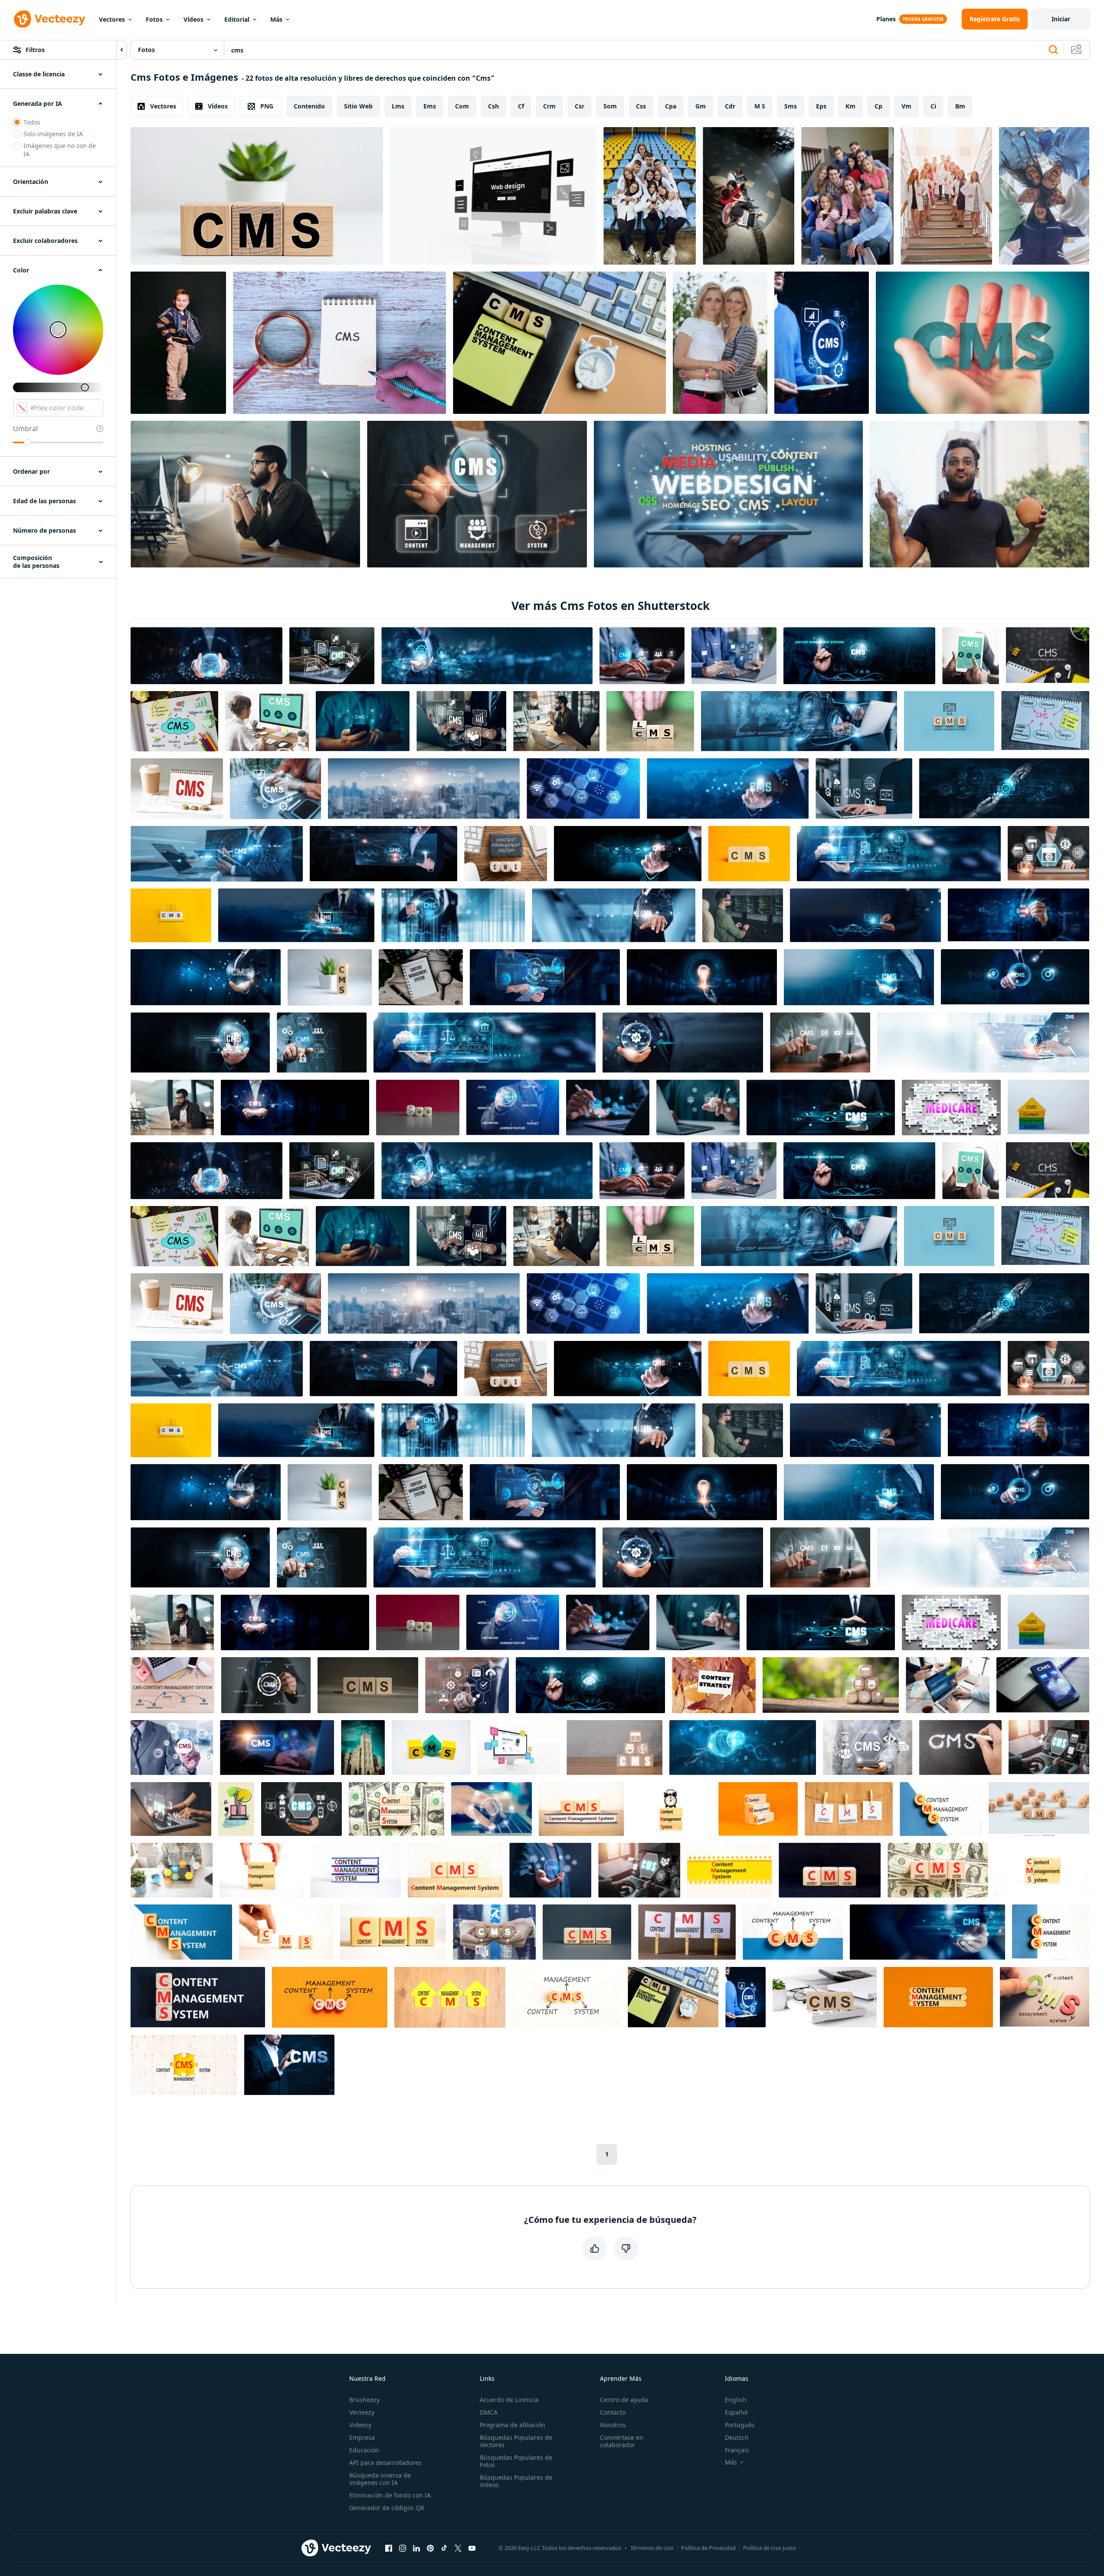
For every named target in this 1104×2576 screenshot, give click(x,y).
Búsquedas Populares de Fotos (516, 2461)
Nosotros (613, 2425)
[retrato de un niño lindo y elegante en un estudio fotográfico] (178, 343)
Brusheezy (364, 2400)
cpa (671, 106)
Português (740, 2425)
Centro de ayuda (624, 2400)
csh (493, 106)
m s (760, 106)
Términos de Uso (652, 2548)
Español (736, 2412)
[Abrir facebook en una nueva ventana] (389, 2548)
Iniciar (1061, 19)
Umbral (25, 429)
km (850, 106)
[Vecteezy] (49, 19)
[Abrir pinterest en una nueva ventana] (430, 2548)
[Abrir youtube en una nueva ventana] (472, 2548)
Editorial (237, 19)
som (610, 106)
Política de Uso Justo (770, 2548)
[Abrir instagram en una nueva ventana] (403, 2548)
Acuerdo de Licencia (509, 2400)
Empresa (362, 2437)
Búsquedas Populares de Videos (516, 2481)
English (736, 2400)
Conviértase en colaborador (622, 2441)
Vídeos (193, 19)
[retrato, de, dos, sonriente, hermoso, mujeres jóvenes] (720, 343)
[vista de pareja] (749, 196)
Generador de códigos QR (387, 2508)
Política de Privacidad (708, 2548)
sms (791, 106)
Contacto (613, 2412)
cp (878, 106)
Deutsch (737, 2437)
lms (398, 106)
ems (430, 106)
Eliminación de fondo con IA (390, 2495)
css (641, 106)
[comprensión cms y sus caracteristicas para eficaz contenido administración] (822, 343)
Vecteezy (362, 2412)
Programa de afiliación (513, 2425)
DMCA (489, 2412)
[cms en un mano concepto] (983, 343)
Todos (32, 122)
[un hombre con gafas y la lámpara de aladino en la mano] (980, 494)
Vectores (112, 19)
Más (276, 19)
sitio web (358, 106)
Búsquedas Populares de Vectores (516, 2441)
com (462, 106)
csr (580, 106)
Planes (886, 19)
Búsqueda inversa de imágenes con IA (380, 2479)
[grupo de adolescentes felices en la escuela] (847, 196)
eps (821, 106)
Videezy (360, 2425)
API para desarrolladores (385, 2463)
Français (737, 2450)
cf (521, 106)
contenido (309, 106)
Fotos (154, 19)
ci (933, 106)
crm (549, 106)
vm (906, 106)
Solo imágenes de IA (53, 134)
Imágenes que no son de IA (60, 150)
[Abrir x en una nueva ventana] (458, 2548)
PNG (267, 106)
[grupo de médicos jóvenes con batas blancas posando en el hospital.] (946, 196)
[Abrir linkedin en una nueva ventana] (416, 2548)
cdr (730, 106)
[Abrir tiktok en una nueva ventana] (444, 2548)
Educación (364, 2450)
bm (960, 106)
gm (701, 106)
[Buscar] (1053, 50)
